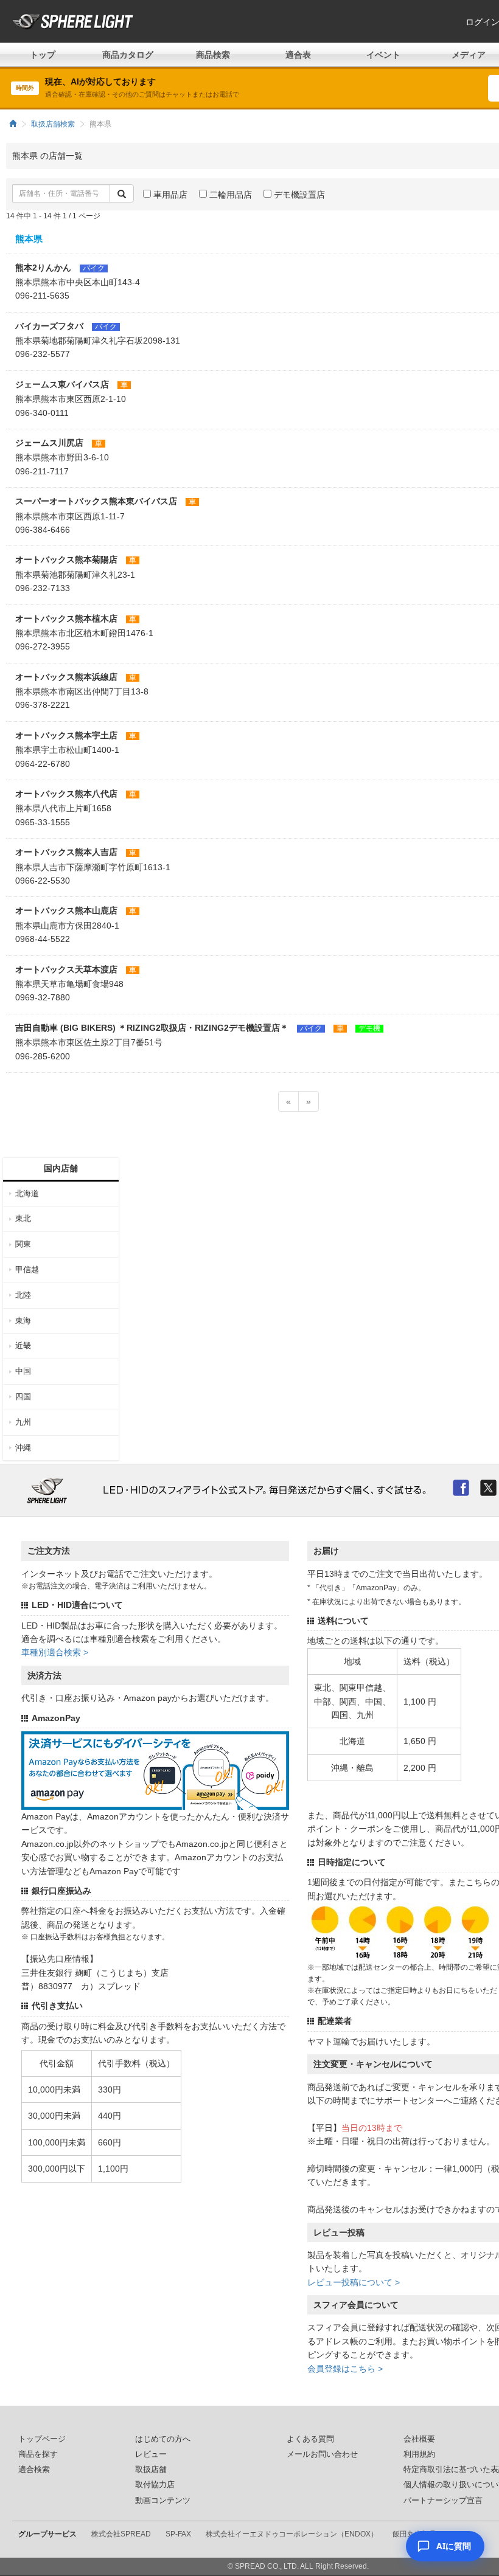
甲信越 (27, 1269)
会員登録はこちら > (345, 2369)
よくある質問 (310, 2439)
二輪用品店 (229, 195)
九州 (23, 1422)
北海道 (27, 1193)
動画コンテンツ (163, 2501)
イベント (383, 55)
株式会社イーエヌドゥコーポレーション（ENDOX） (292, 2534)
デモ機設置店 (298, 195)
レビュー (151, 2454)
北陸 (23, 1295)
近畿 (23, 1345)
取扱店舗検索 (53, 124)
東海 (23, 1321)
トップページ (42, 2439)
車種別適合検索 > (55, 1652)
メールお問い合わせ (322, 2454)
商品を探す (38, 2454)
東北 (23, 1218)
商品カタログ (128, 55)
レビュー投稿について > (354, 2282)
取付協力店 (155, 2485)
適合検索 (34, 2470)
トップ (43, 55)
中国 (23, 1371)
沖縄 (23, 1448)
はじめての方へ (163, 2439)
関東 (23, 1244)
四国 (23, 1397)
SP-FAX (178, 2534)
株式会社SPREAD (121, 2534)
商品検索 (213, 55)
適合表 (298, 55)
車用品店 (169, 195)
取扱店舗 (151, 2470)
